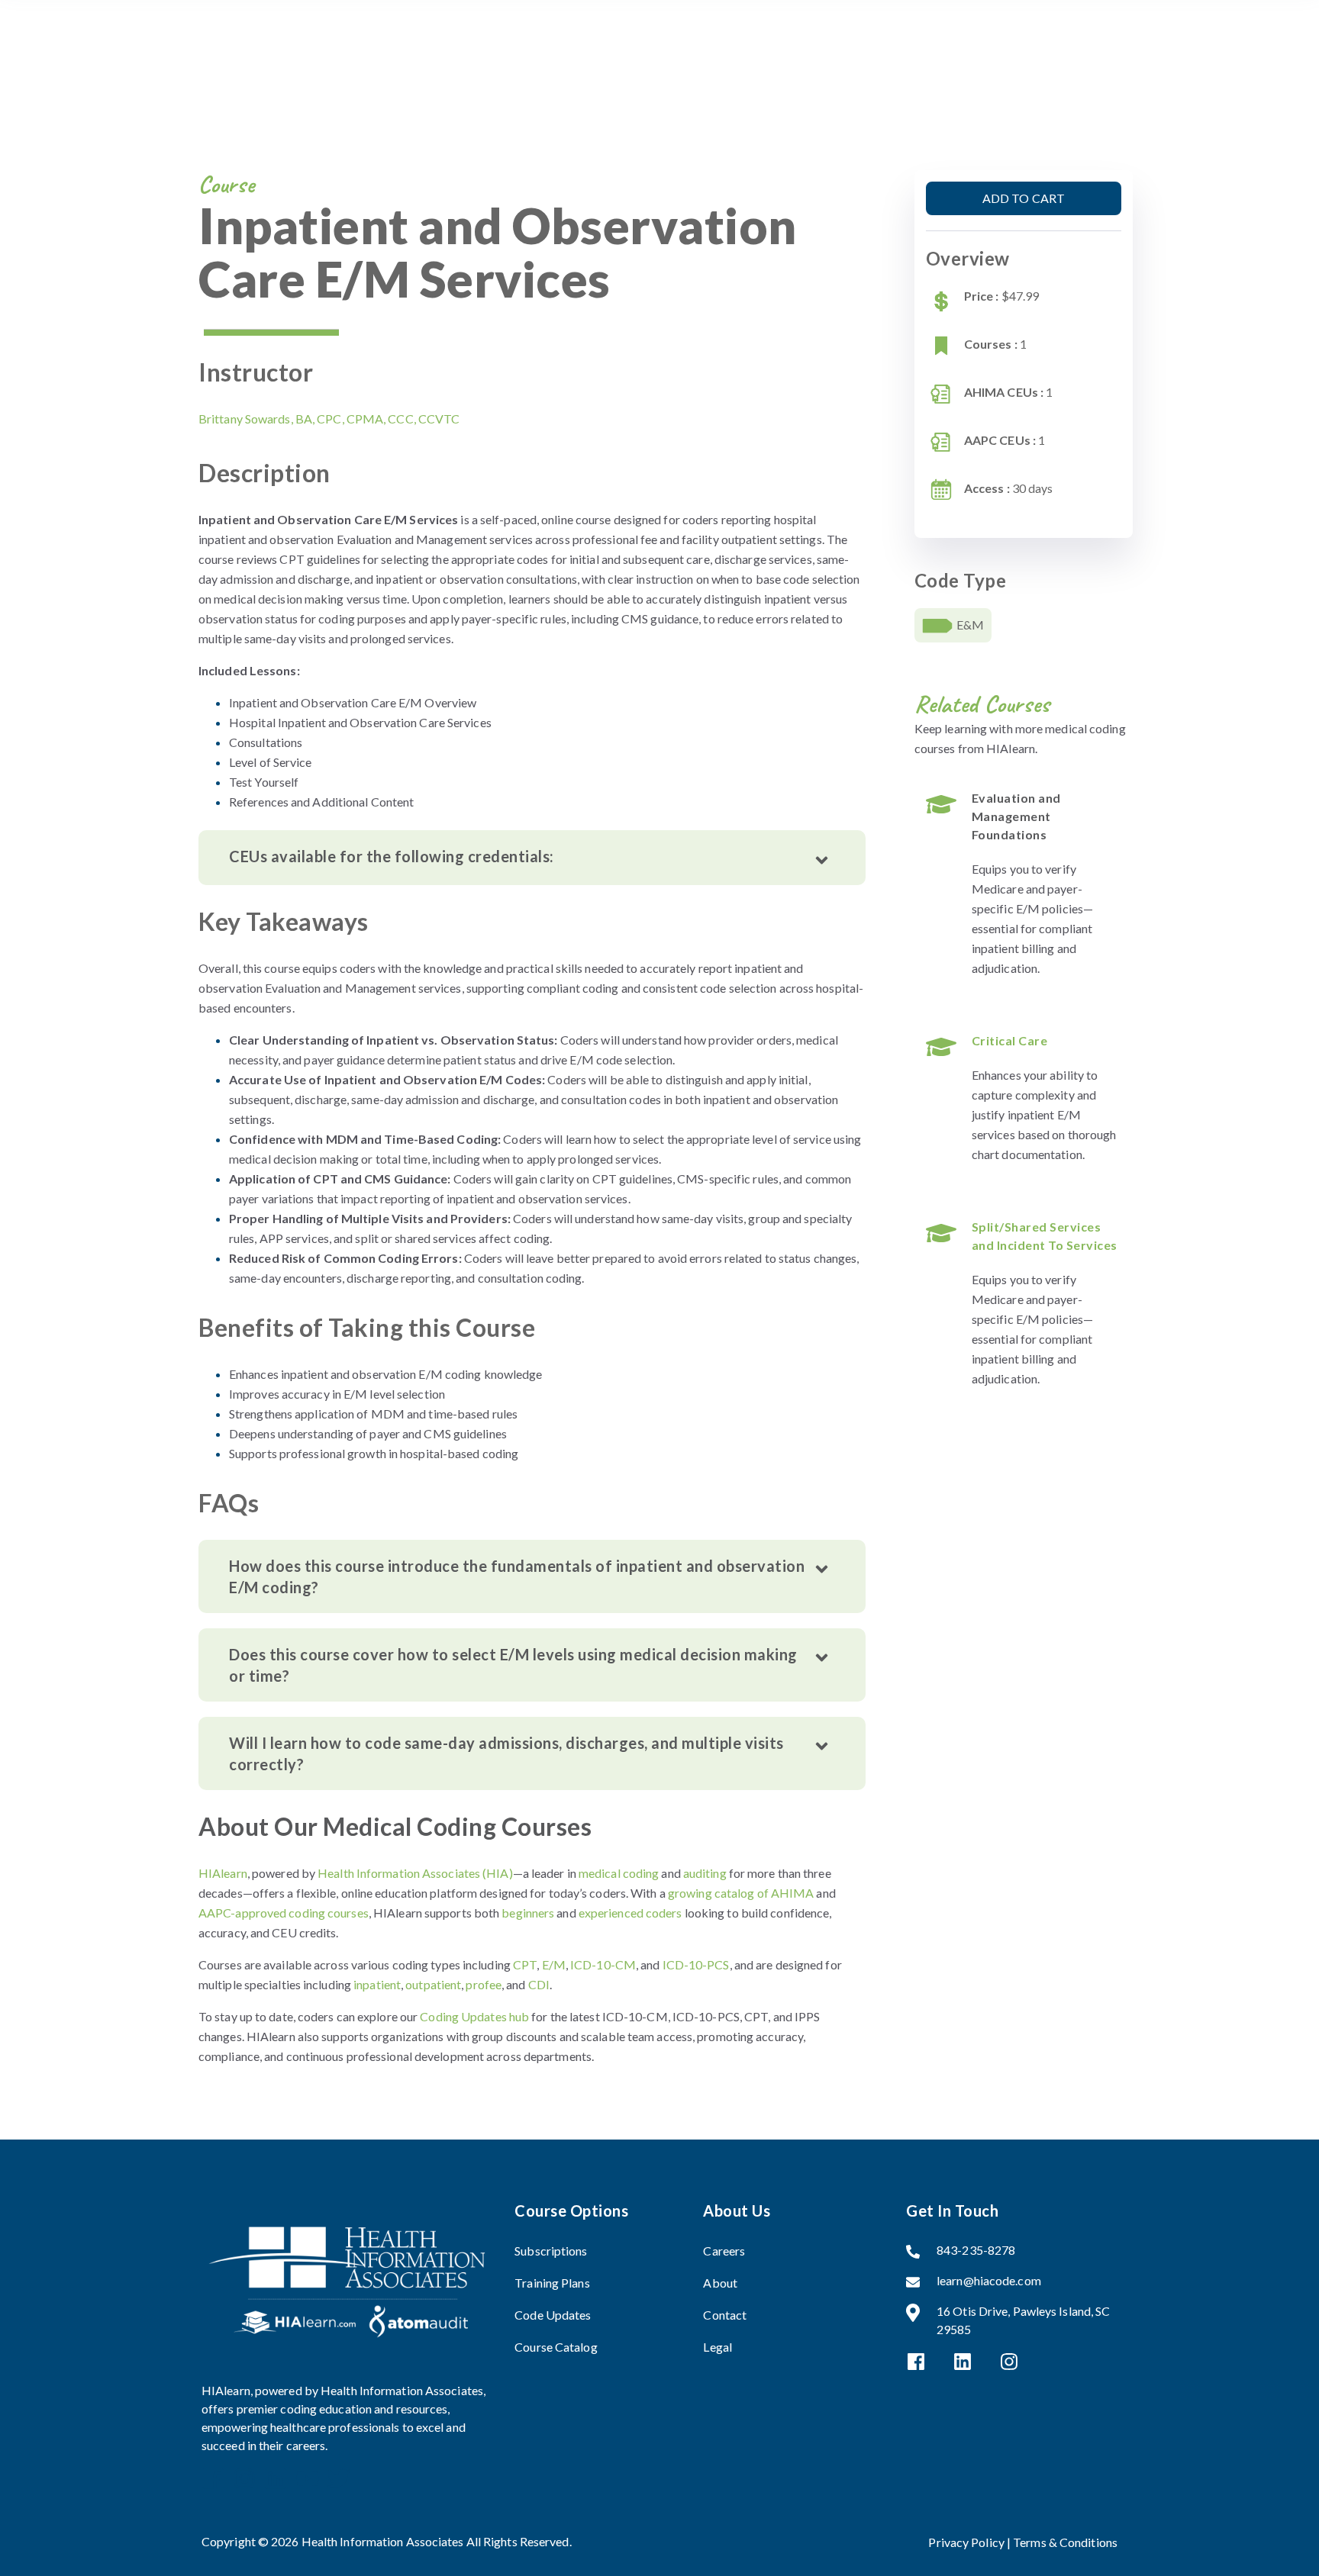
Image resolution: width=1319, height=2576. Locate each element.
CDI (539, 1984)
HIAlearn (223, 1873)
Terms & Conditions (1065, 2542)
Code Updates (553, 2315)
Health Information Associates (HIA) (415, 1873)
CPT (525, 1964)
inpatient (377, 1984)
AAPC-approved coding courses (284, 1913)
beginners (528, 1913)
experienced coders (630, 1913)
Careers (724, 2251)
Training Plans (552, 2283)
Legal (718, 2347)
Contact (725, 2315)
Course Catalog (556, 2347)
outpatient (433, 1984)
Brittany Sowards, (329, 419)
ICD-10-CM (603, 1964)
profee (484, 1984)
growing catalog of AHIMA (741, 1893)
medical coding (619, 1873)
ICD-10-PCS (696, 1964)
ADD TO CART (1024, 198)
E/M (554, 1964)
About (720, 2283)
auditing (705, 1873)
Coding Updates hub (474, 2016)
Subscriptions (551, 2251)
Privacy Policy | (971, 2542)
